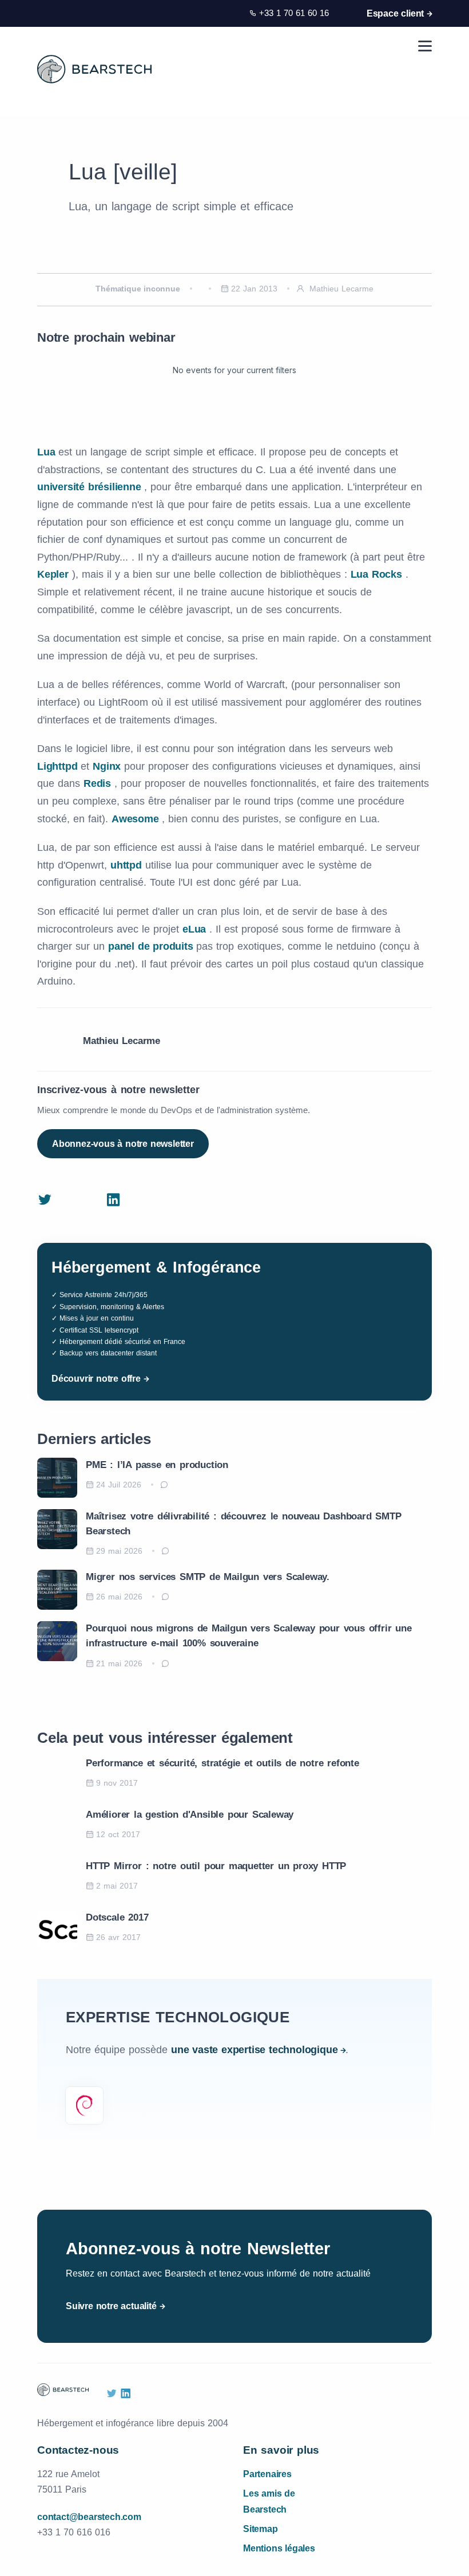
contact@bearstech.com (89, 2517)
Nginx (108, 766)
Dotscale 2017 (117, 1917)
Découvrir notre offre (96, 1379)
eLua (196, 929)
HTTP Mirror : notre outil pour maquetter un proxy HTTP (216, 1866)
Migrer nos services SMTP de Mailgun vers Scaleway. (208, 1577)
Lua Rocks (378, 574)
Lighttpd (59, 766)
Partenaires (267, 2474)
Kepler (55, 574)
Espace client (395, 13)
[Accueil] (94, 69)
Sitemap (261, 2529)
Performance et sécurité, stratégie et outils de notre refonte (222, 1763)
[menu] (425, 46)
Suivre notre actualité (111, 2306)
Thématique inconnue (138, 289)
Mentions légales (279, 2548)
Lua (48, 452)
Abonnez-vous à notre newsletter (123, 1144)
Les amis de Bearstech (269, 2501)
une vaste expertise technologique (254, 2050)
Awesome (137, 819)
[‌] (45, 1201)
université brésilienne (91, 487)
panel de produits (152, 946)
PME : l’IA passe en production (157, 1465)
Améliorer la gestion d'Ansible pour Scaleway (190, 1815)
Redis (99, 783)
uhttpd (128, 865)
